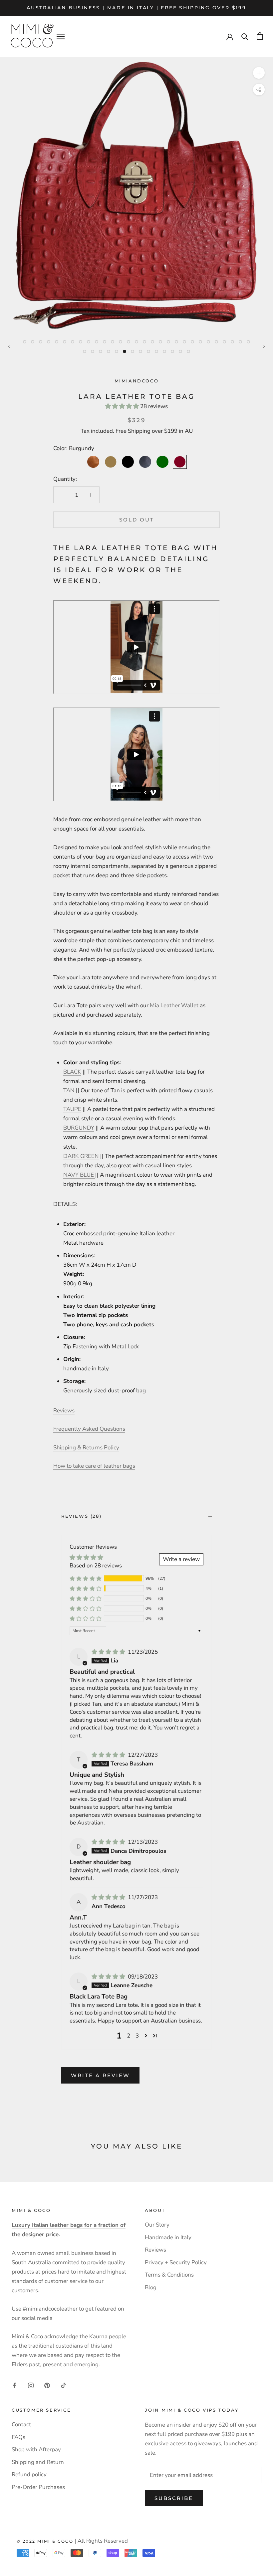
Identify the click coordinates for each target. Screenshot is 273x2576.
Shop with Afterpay (36, 2449)
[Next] (264, 346)
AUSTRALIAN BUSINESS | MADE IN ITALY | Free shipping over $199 (136, 8)
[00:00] (136, 194)
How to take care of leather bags (94, 1466)
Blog (151, 2287)
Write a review (100, 2075)
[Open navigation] (61, 36)
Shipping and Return (38, 2462)
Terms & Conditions (169, 2275)
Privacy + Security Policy (176, 2262)
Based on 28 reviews (96, 1566)
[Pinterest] (47, 2385)
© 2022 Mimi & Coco (45, 2541)
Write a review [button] (181, 1559)
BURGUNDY (79, 1128)
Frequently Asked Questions (89, 1429)
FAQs (18, 2437)
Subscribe (174, 2498)
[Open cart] (260, 36)
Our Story (157, 2225)
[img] (109, 1652)
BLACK (72, 1072)
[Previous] (9, 346)
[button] (123, 406)
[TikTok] (63, 2385)
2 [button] (129, 2036)
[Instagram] (31, 2385)
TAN (70, 1090)
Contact (21, 2424)
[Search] (245, 36)
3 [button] (137, 2036)
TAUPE (72, 1109)
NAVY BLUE (79, 1175)
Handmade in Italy (168, 2237)
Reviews (155, 2250)
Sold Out (137, 520)
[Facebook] (14, 2385)
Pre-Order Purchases (38, 2487)
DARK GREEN (81, 1156)
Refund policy (29, 2474)
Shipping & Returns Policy (86, 1448)
